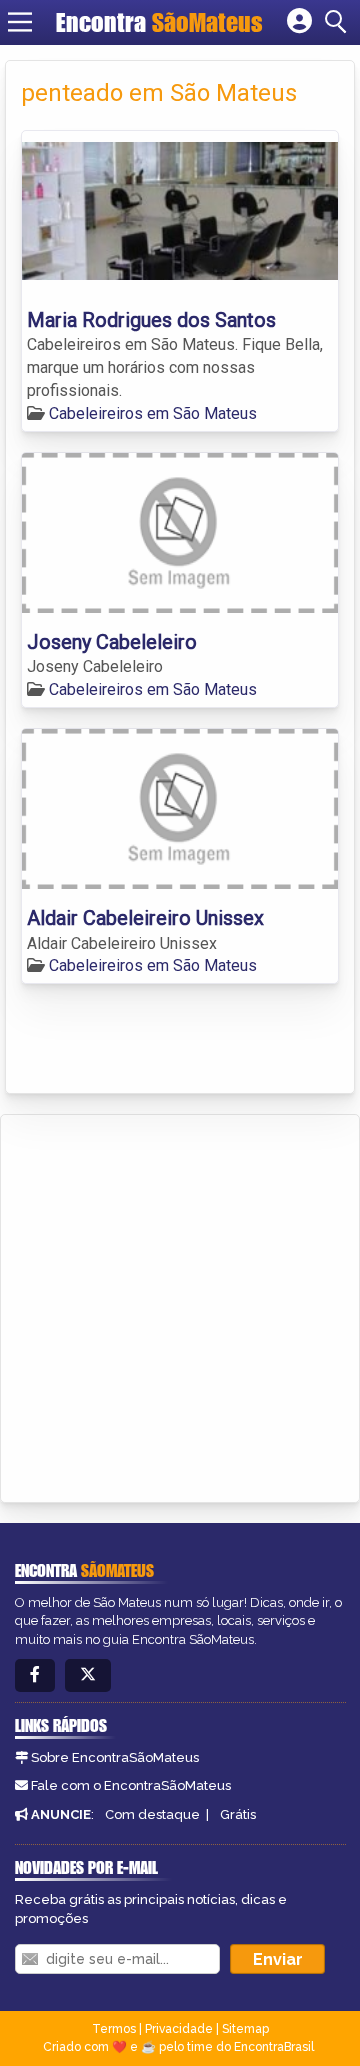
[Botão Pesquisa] (339, 22)
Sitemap (245, 2029)
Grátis (238, 1814)
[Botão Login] (299, 22)
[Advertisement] (180, 1305)
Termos (114, 2029)
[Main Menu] (20, 22)
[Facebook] (35, 1675)
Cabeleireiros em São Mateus (153, 413)
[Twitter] (88, 1675)
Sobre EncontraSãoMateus (115, 1757)
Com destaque (152, 1814)
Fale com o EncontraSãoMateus (131, 1785)
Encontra (159, 22)
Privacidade (179, 2029)
